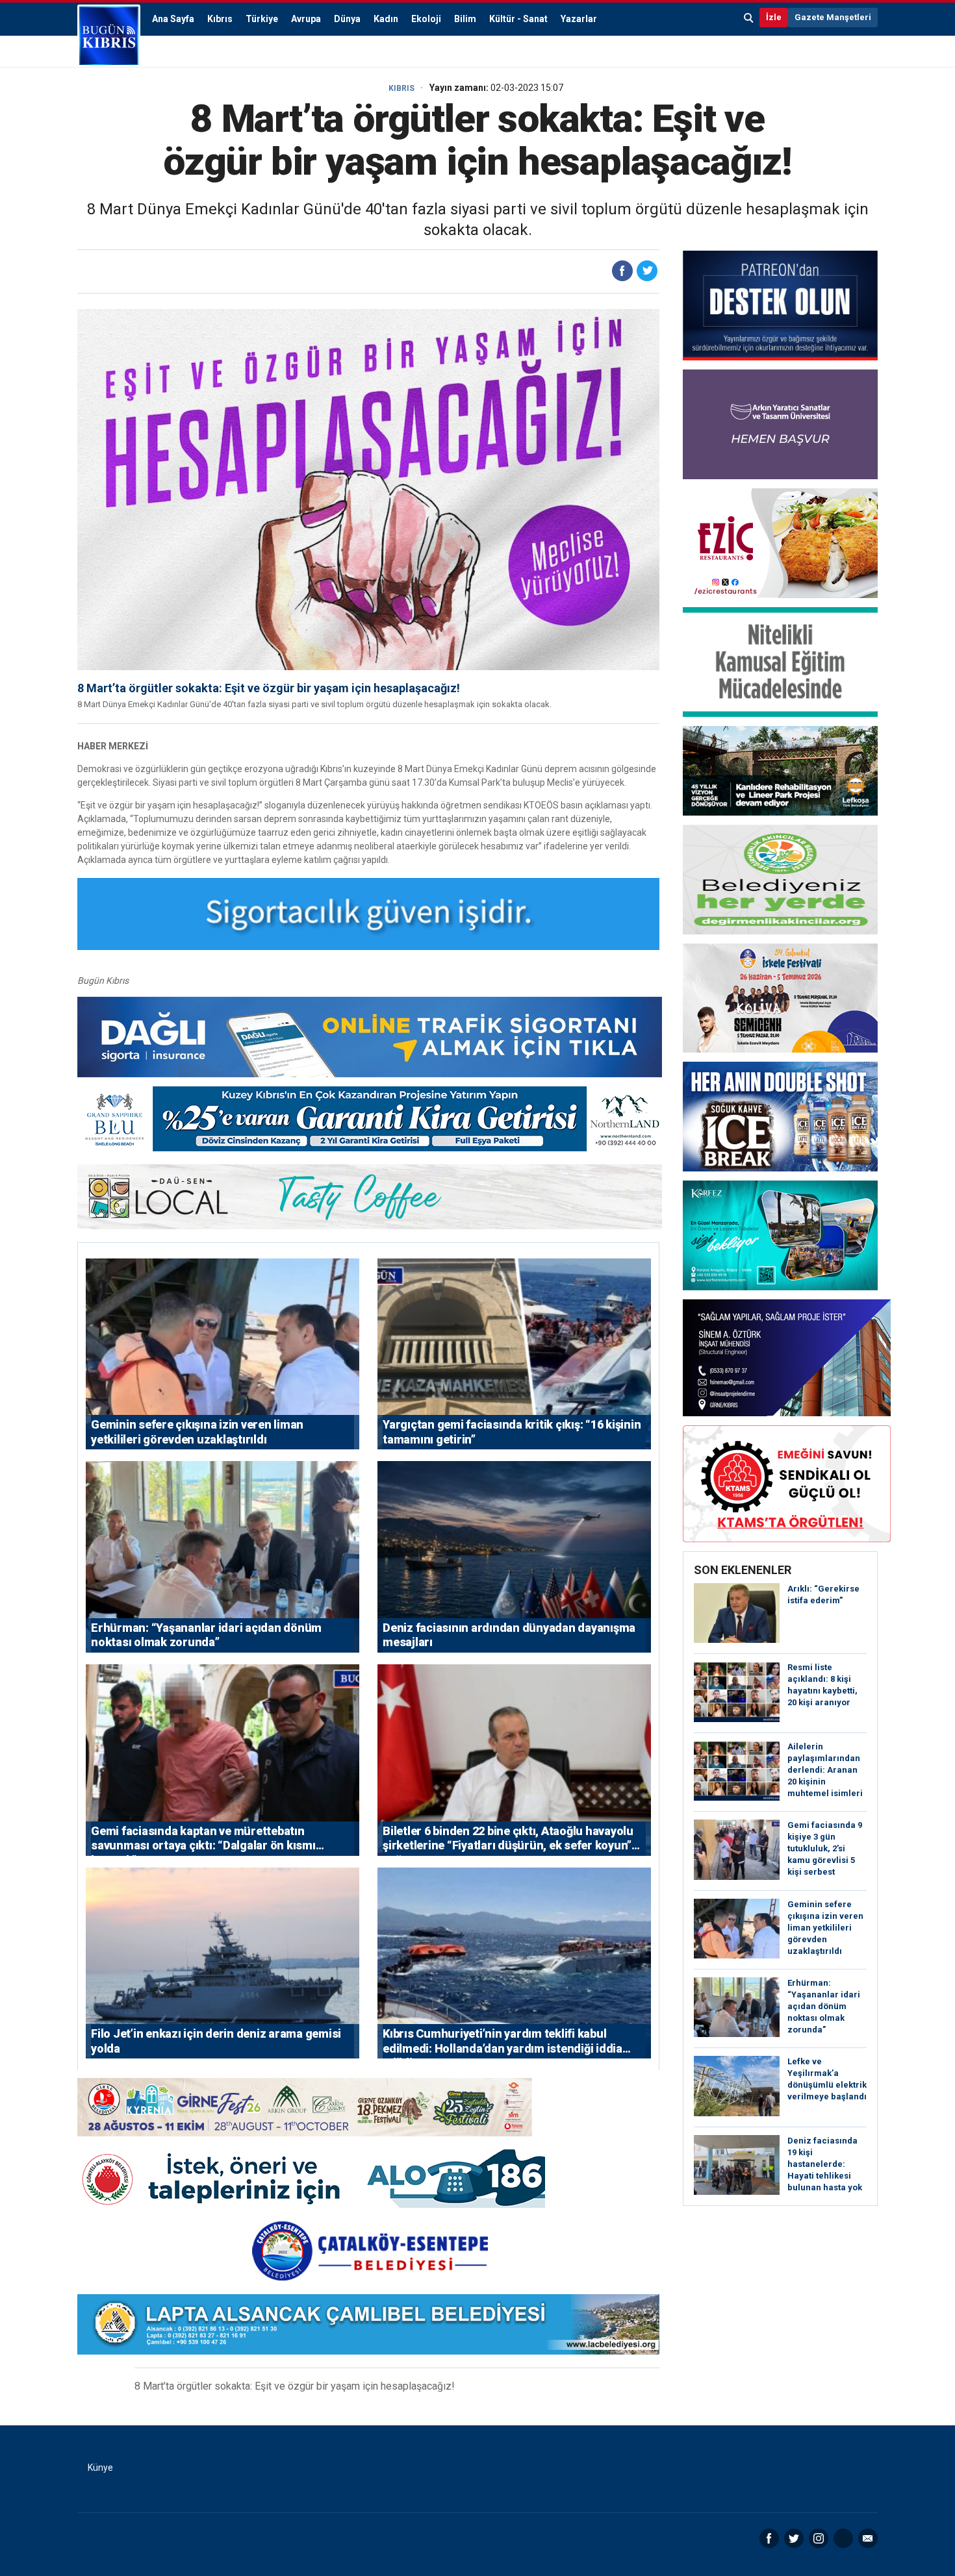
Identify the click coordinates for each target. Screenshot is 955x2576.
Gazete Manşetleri (833, 17)
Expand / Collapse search (749, 18)
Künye (100, 2468)
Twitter (794, 2538)
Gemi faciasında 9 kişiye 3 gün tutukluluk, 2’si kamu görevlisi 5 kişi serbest (825, 1848)
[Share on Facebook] (622, 271)
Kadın (386, 19)
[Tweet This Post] (647, 271)
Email (868, 2538)
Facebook (769, 2538)
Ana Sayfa (173, 19)
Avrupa (306, 19)
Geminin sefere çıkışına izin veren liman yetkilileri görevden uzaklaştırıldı (825, 1928)
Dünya (347, 19)
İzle (774, 17)
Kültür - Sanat (518, 19)
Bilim (465, 19)
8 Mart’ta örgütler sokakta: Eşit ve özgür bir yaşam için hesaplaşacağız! (269, 688)
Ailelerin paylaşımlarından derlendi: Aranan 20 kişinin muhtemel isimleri (825, 1770)
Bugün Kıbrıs (109, 36)
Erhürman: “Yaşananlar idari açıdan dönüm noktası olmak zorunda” (824, 2006)
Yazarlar (579, 19)
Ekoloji (426, 19)
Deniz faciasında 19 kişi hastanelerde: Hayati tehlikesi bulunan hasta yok (825, 2164)
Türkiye (262, 19)
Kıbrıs (220, 19)
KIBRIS (401, 88)
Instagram (819, 2538)
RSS (843, 2538)
